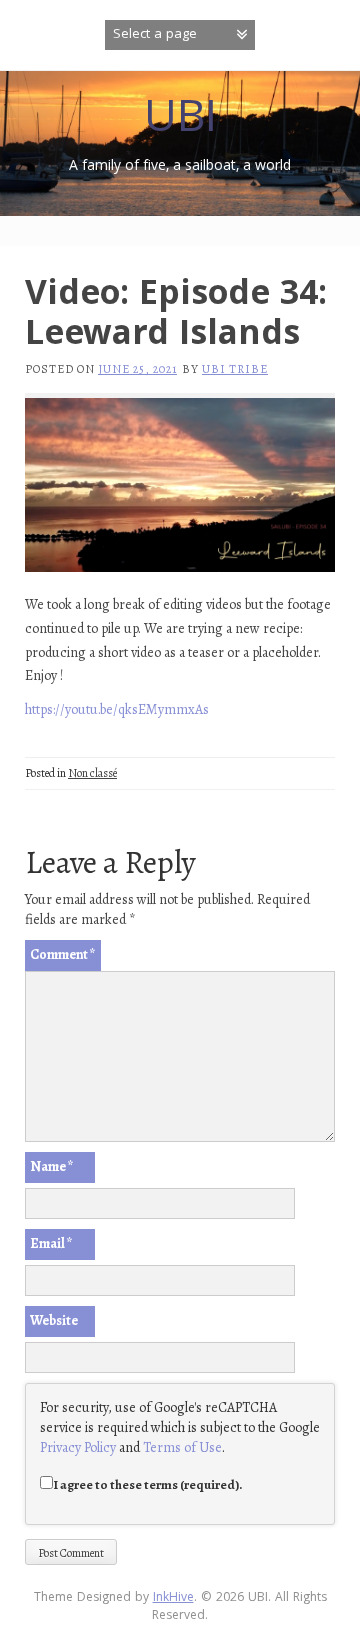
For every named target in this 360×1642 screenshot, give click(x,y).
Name (52, 1166)
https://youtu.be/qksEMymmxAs (117, 709)
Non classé (92, 773)
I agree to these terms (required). (148, 1484)
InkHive (173, 1598)
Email (51, 1243)
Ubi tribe (235, 369)
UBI (180, 121)
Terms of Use (182, 1447)
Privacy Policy (78, 1447)
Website (54, 1320)
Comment (63, 954)
